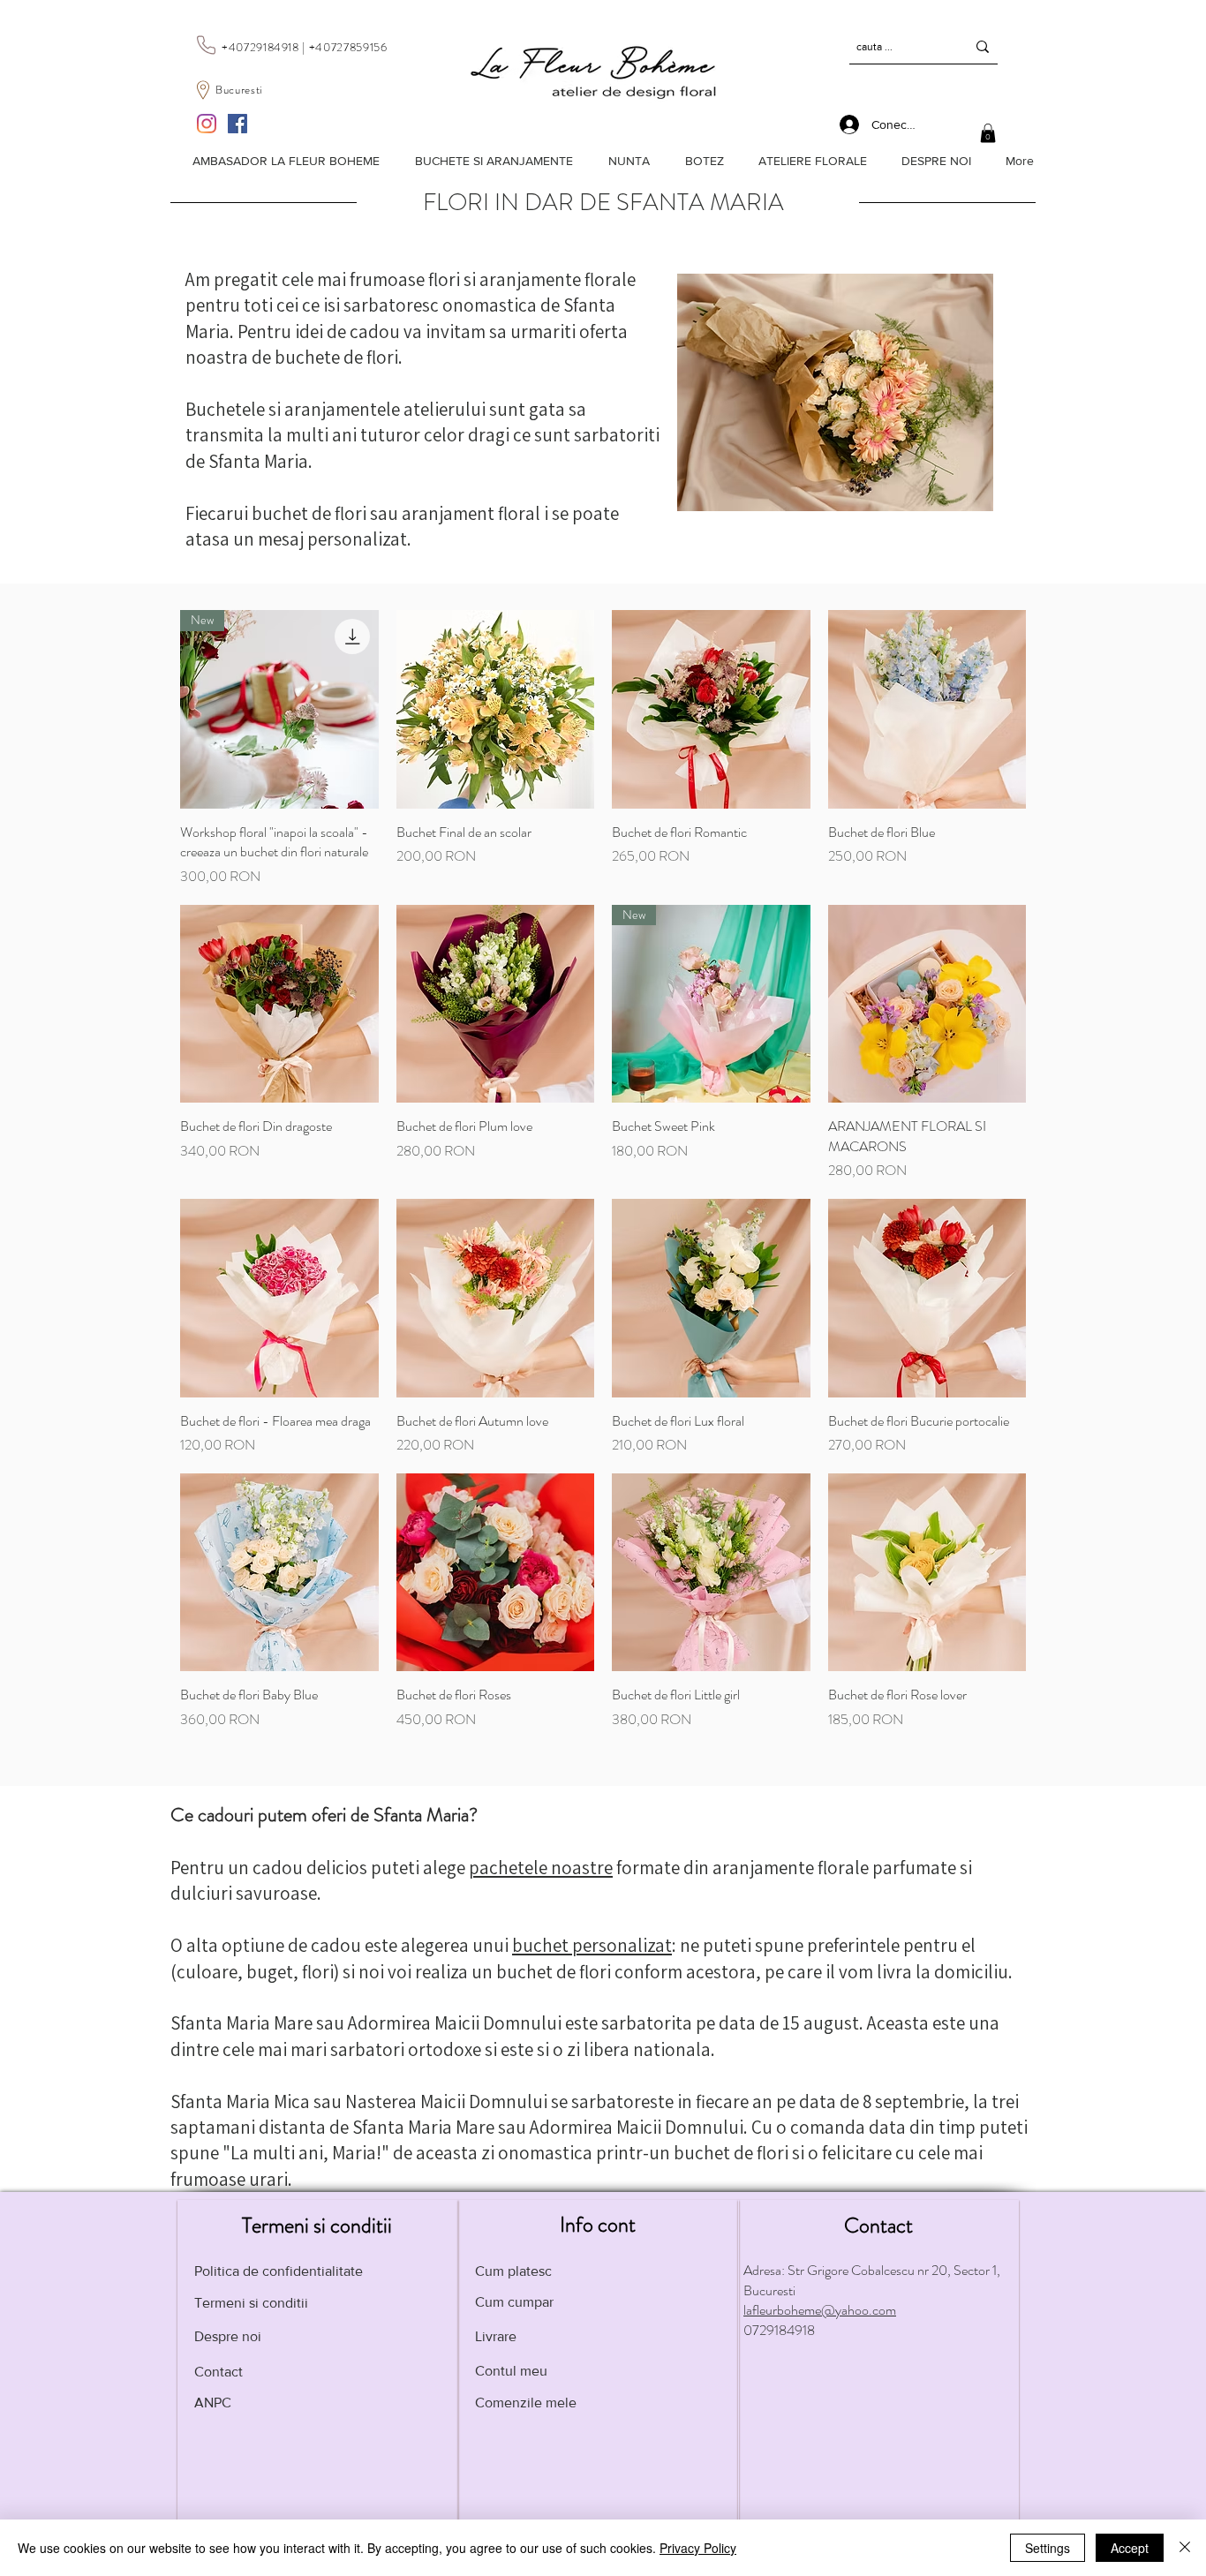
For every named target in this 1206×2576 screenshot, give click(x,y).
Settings (1048, 2548)
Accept (1130, 2548)
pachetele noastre (541, 1868)
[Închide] (1185, 2548)
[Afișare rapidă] (496, 709)
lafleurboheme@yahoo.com (820, 2310)
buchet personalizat (592, 1945)
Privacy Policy (698, 2548)
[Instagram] (207, 124)
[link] (988, 133)
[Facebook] (237, 124)
